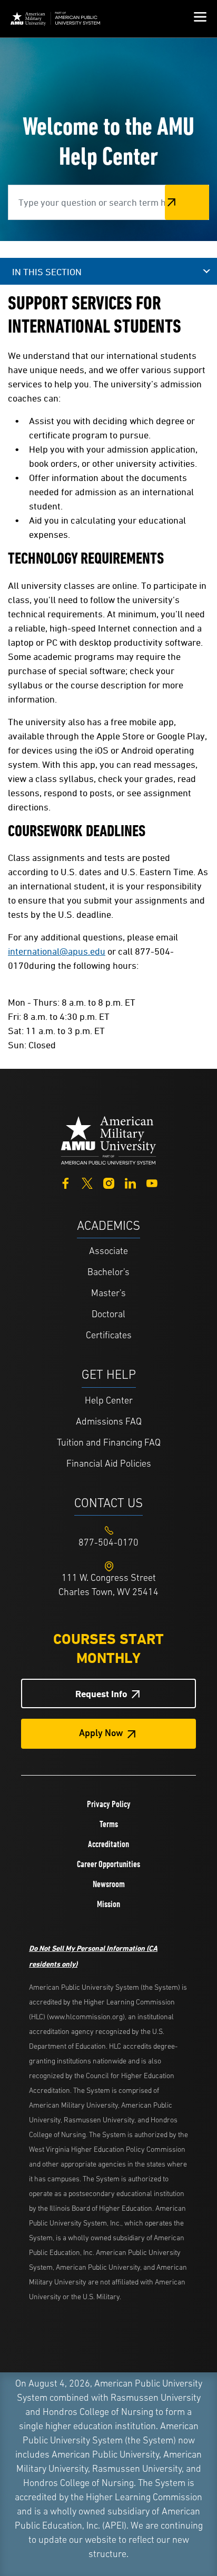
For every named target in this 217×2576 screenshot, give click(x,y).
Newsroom (109, 1884)
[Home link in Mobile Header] (55, 19)
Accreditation (108, 1844)
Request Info (101, 1694)
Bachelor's (108, 1273)
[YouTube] (152, 1182)
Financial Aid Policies (109, 1465)
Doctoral (108, 1315)
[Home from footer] (108, 1140)
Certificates (109, 1336)
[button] (200, 18)
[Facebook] (66, 1182)
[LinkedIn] (130, 1182)
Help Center (109, 1401)
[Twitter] (87, 1182)
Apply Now (101, 1734)
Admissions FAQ (109, 1422)
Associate (108, 1252)
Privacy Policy (109, 1804)
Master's (108, 1294)
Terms (109, 1824)
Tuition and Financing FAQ (109, 1444)
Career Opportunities (108, 1864)
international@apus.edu (57, 951)
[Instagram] (109, 1182)
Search (187, 202)
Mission (108, 1904)
